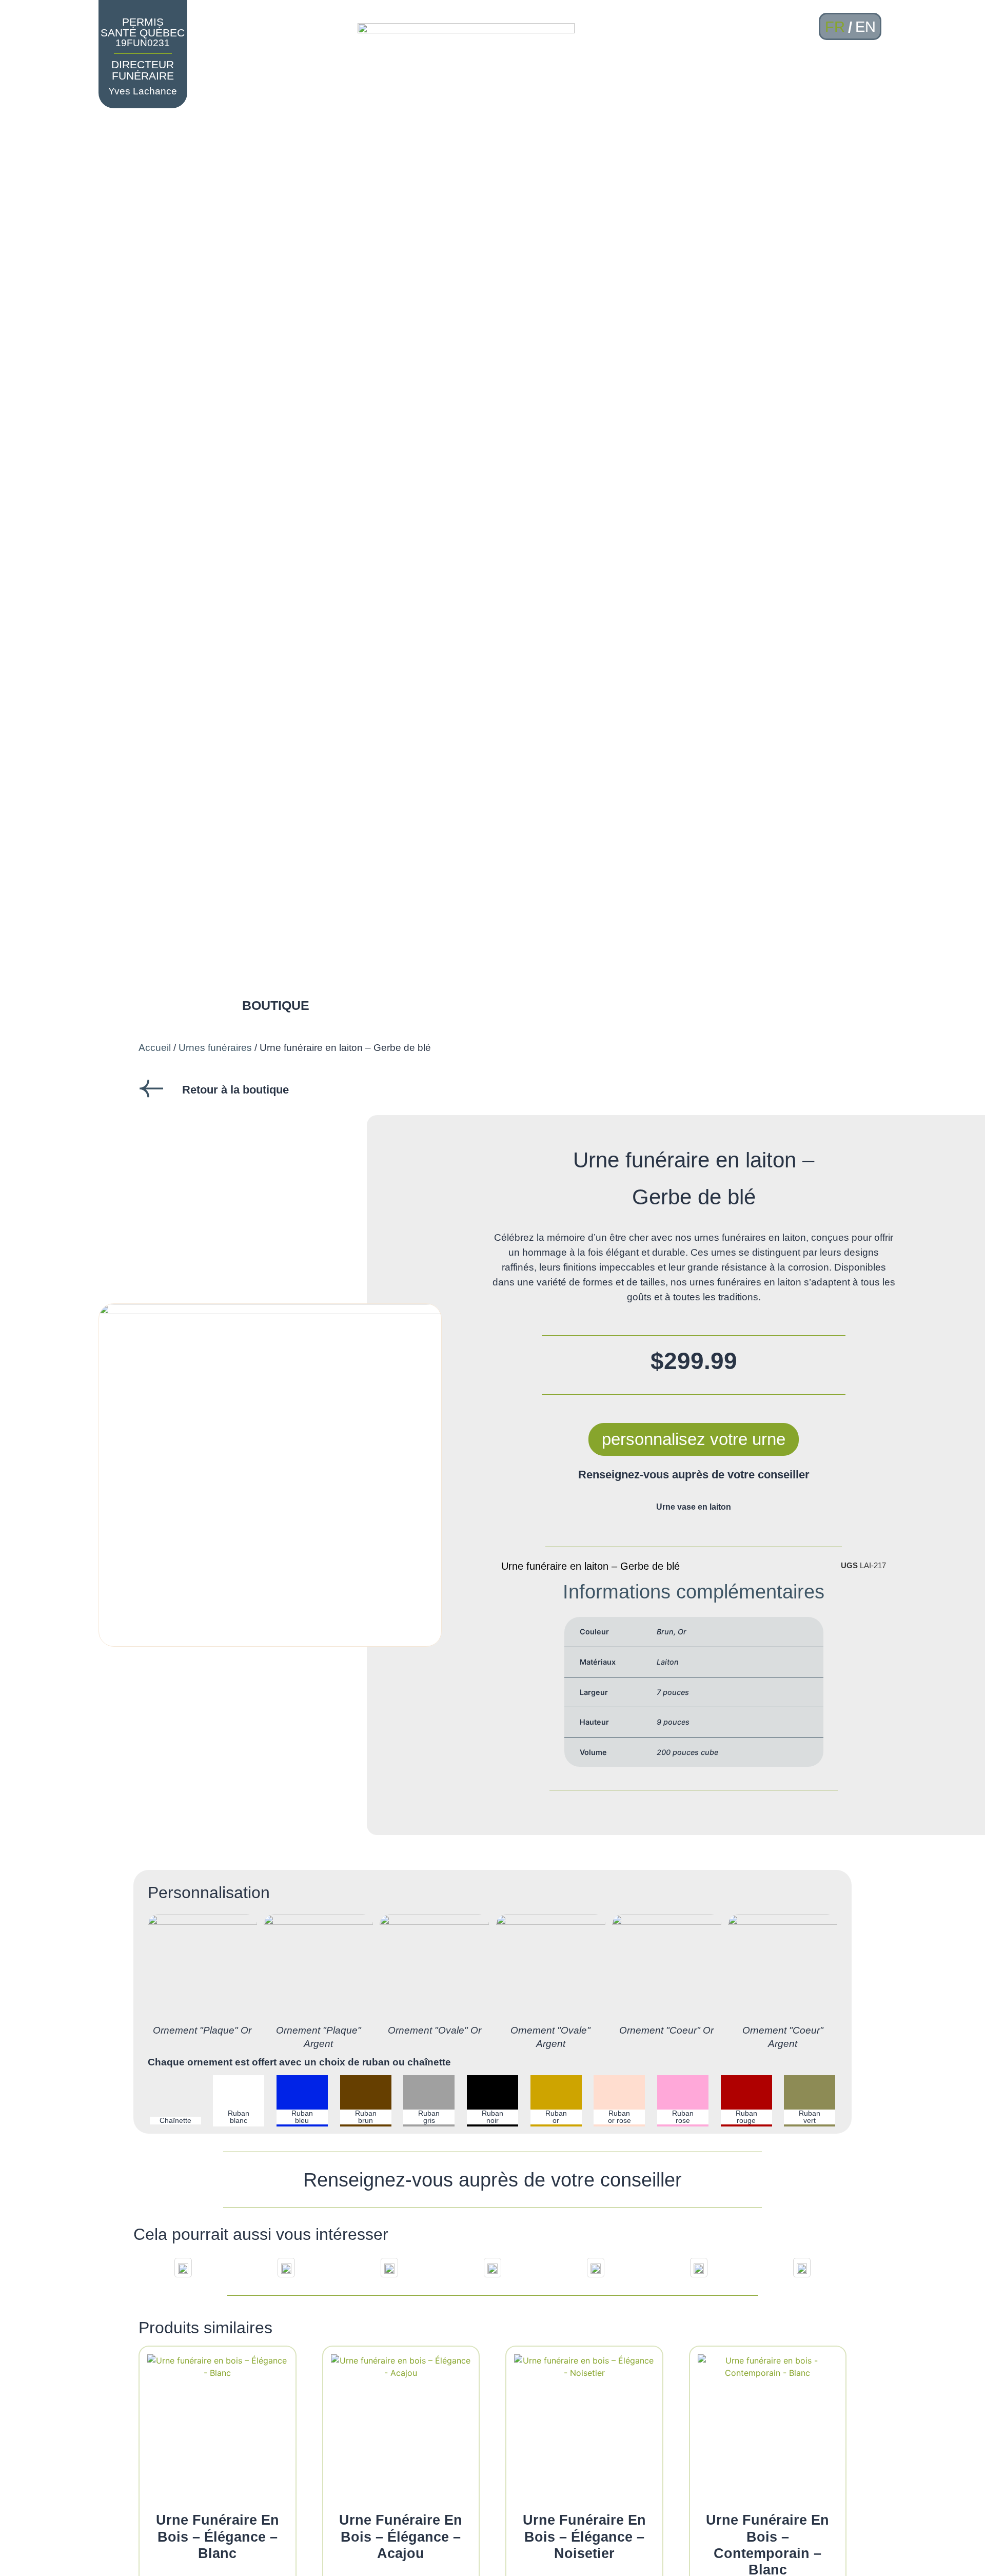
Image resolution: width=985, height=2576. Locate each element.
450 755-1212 (833, 88)
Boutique (276, 1005)
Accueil (155, 1048)
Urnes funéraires (215, 1048)
